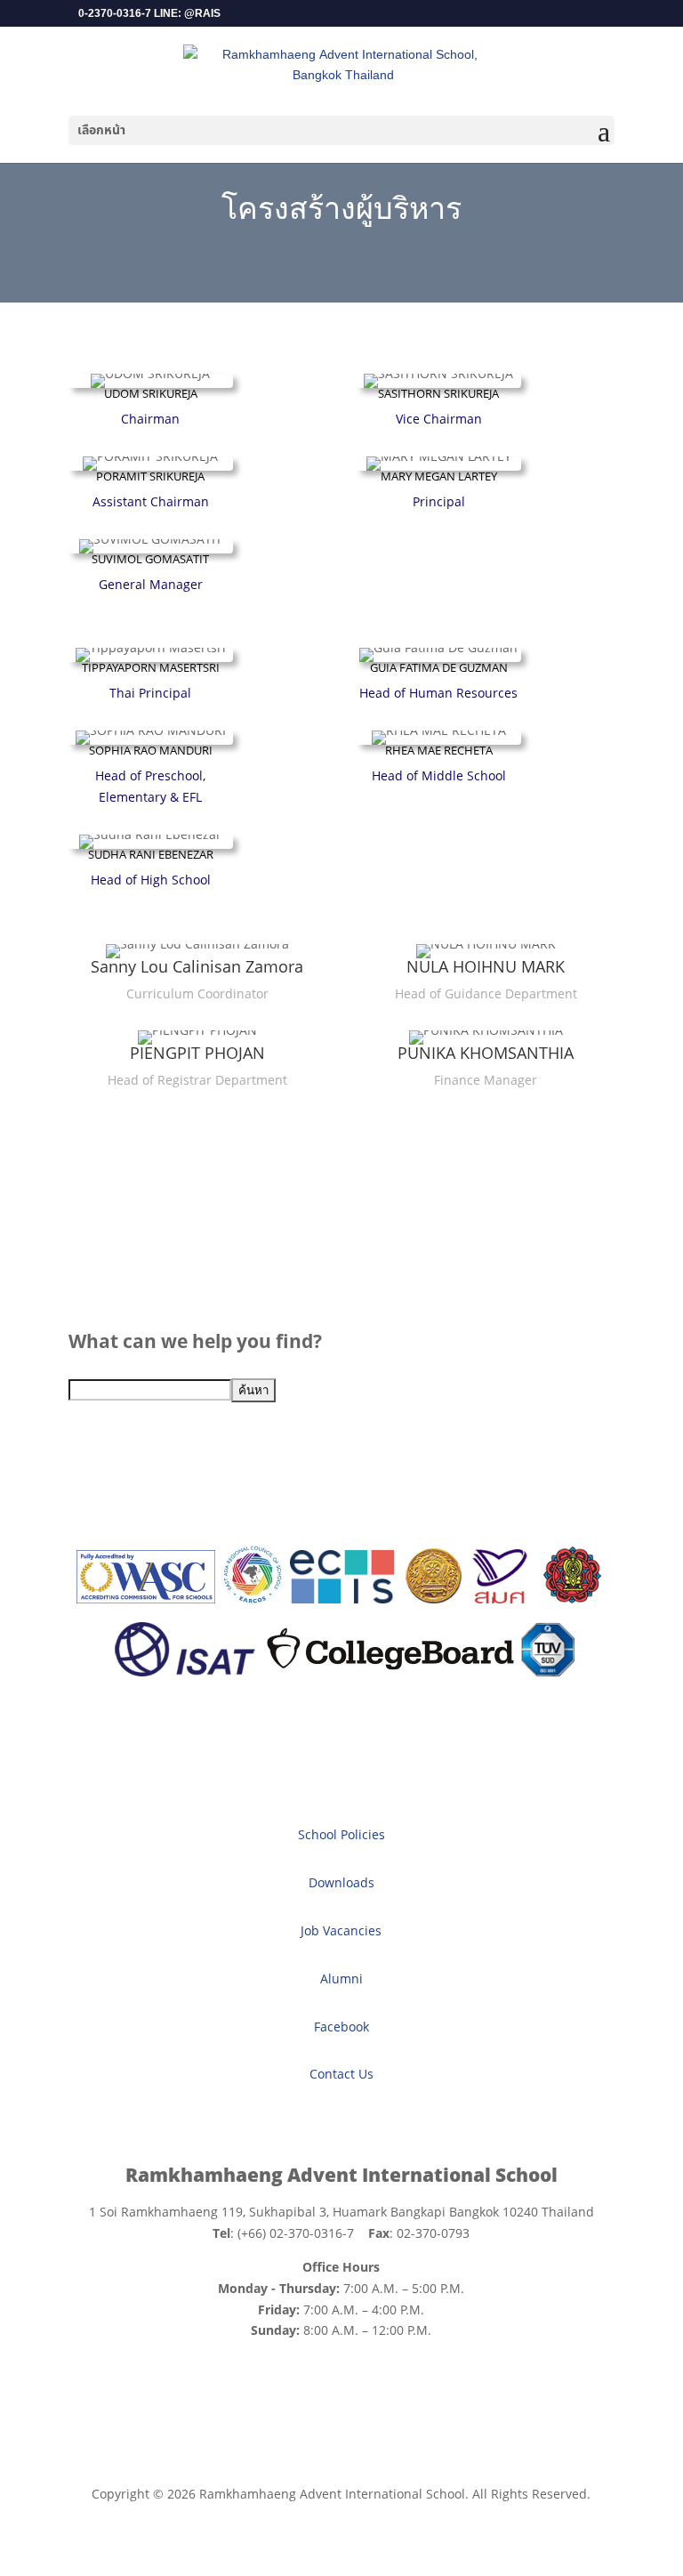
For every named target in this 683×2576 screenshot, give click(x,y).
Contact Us (341, 2074)
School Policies (341, 1834)
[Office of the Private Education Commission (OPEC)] (573, 1599)
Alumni (341, 1978)
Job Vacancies (341, 1930)
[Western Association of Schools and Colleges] (146, 1599)
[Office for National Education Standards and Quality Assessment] (500, 1599)
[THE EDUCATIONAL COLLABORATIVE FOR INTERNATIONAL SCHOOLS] (342, 1599)
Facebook (341, 2027)
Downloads (341, 1882)
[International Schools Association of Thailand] (184, 1672)
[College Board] (390, 1672)
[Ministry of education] (433, 1599)
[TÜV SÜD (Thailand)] (548, 1672)
